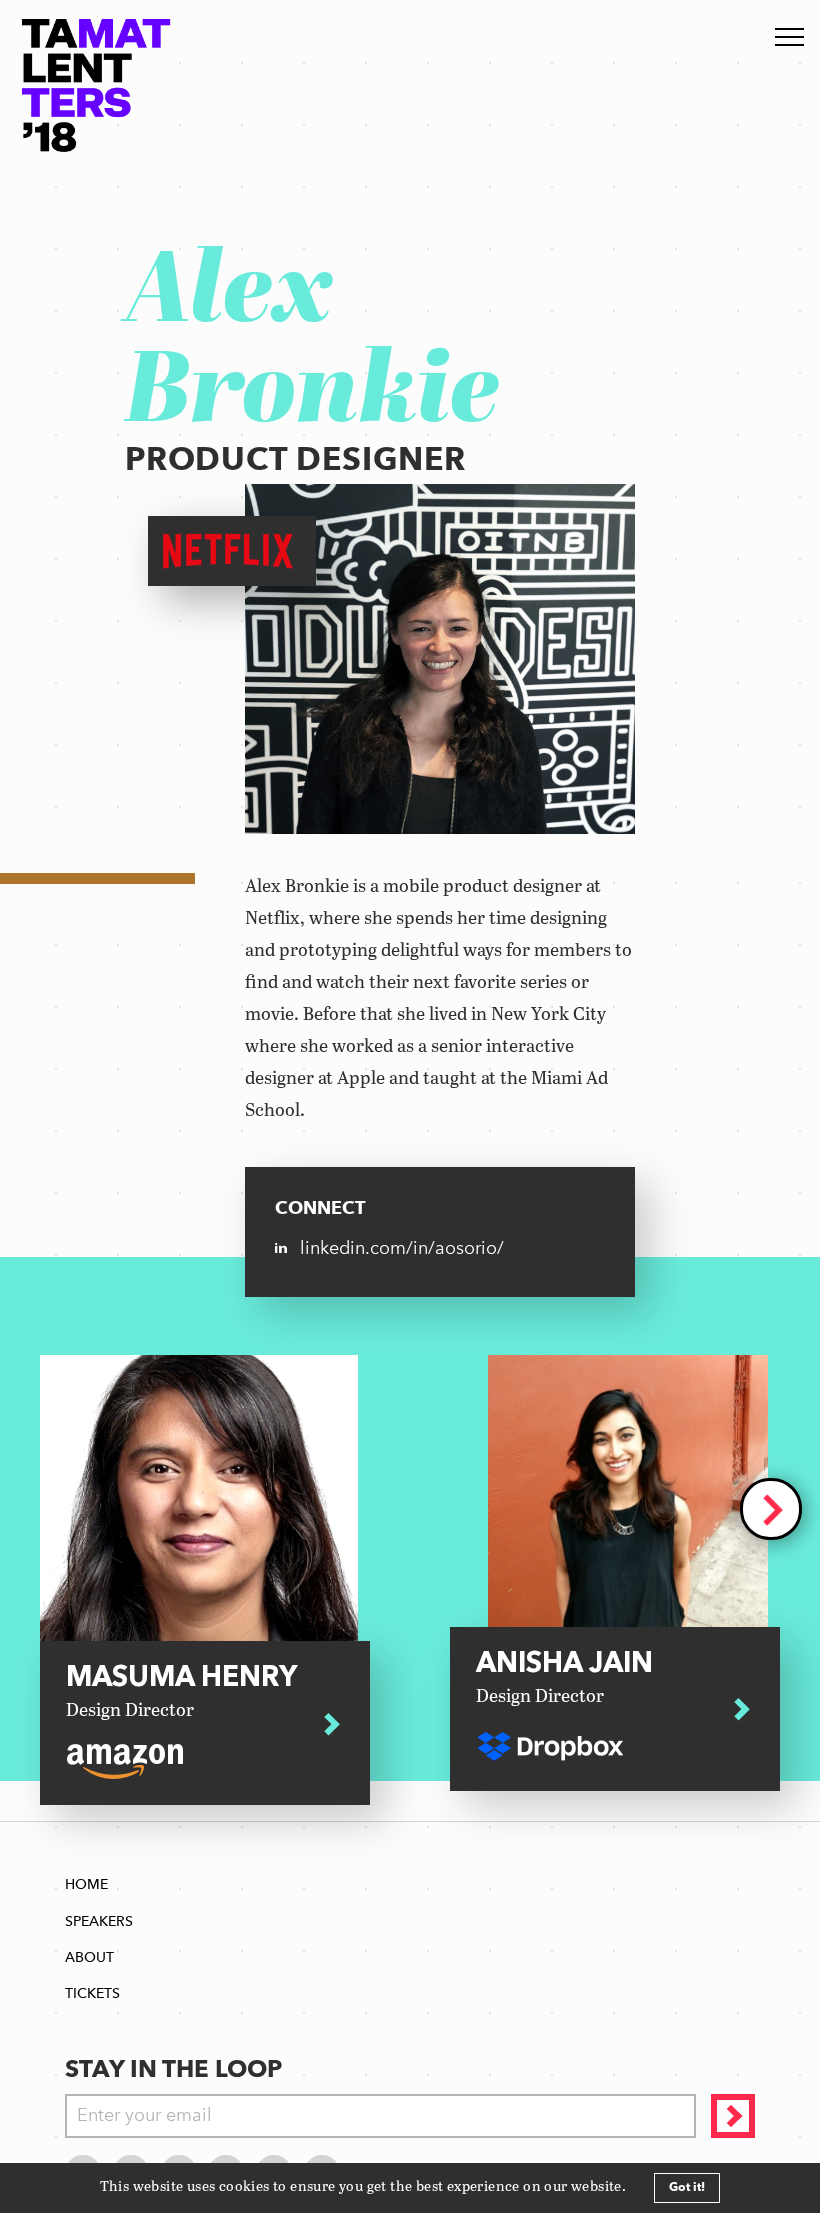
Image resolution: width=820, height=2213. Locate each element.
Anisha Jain (564, 1679)
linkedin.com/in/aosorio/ (402, 1248)
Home (86, 1884)
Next (771, 1509)
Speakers (99, 1921)
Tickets (92, 1993)
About (89, 1957)
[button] (633, 2188)
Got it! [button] (687, 2188)
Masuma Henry (181, 1693)
